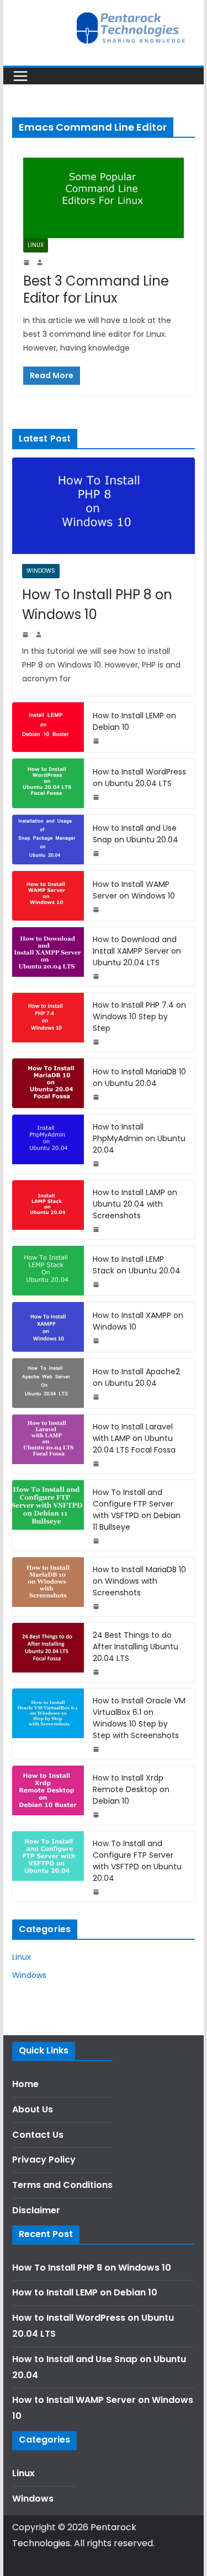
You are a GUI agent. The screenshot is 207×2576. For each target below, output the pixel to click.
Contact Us (38, 2135)
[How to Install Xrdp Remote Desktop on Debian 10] (48, 1795)
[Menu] (20, 76)
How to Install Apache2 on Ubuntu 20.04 (136, 1377)
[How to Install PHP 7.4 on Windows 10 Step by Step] (48, 1022)
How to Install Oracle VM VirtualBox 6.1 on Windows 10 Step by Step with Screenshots (139, 1718)
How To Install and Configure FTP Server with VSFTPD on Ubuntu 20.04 (137, 1861)
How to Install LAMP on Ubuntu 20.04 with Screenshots (135, 1204)
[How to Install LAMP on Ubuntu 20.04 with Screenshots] (48, 1210)
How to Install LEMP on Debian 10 (134, 721)
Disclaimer (36, 2210)
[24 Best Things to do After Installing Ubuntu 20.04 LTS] (48, 1652)
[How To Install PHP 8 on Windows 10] (104, 505)
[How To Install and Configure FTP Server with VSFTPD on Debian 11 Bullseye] (48, 1515)
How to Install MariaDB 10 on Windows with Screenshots (139, 1581)
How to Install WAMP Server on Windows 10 (134, 890)
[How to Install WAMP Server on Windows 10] (48, 896)
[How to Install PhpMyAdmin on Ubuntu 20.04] (48, 1144)
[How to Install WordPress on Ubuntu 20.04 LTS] (48, 783)
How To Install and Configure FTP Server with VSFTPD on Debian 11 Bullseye (137, 1510)
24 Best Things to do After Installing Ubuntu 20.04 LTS (136, 1647)
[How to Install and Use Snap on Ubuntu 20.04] (48, 840)
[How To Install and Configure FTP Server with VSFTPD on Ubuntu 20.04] (48, 1867)
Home (25, 2084)
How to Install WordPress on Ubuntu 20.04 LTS (139, 778)
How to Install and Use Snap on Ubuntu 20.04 (136, 834)
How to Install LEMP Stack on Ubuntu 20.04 (137, 1265)
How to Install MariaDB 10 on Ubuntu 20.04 (139, 1077)
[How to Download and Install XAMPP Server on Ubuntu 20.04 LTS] (48, 957)
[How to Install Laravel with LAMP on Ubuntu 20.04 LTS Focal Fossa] (48, 1444)
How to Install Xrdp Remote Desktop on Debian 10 (131, 1789)
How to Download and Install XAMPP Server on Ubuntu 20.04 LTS (137, 951)
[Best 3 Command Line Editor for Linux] (104, 198)
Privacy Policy (44, 2160)
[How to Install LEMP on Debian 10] (48, 727)
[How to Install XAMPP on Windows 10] (48, 1327)
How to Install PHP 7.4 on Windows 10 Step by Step (139, 1017)
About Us (33, 2109)
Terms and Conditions (62, 2185)
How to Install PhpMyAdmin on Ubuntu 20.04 (139, 1138)
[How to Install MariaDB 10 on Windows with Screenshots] (48, 1587)
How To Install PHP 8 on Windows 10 (97, 604)
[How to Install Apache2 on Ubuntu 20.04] (48, 1383)
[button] (23, 35)
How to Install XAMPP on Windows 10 (138, 1321)
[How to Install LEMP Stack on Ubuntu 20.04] (48, 1271)
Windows (41, 571)
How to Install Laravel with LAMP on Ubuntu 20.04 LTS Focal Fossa (134, 1438)
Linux (36, 245)
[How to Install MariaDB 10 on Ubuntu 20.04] (48, 1083)
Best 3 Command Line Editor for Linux (96, 289)
